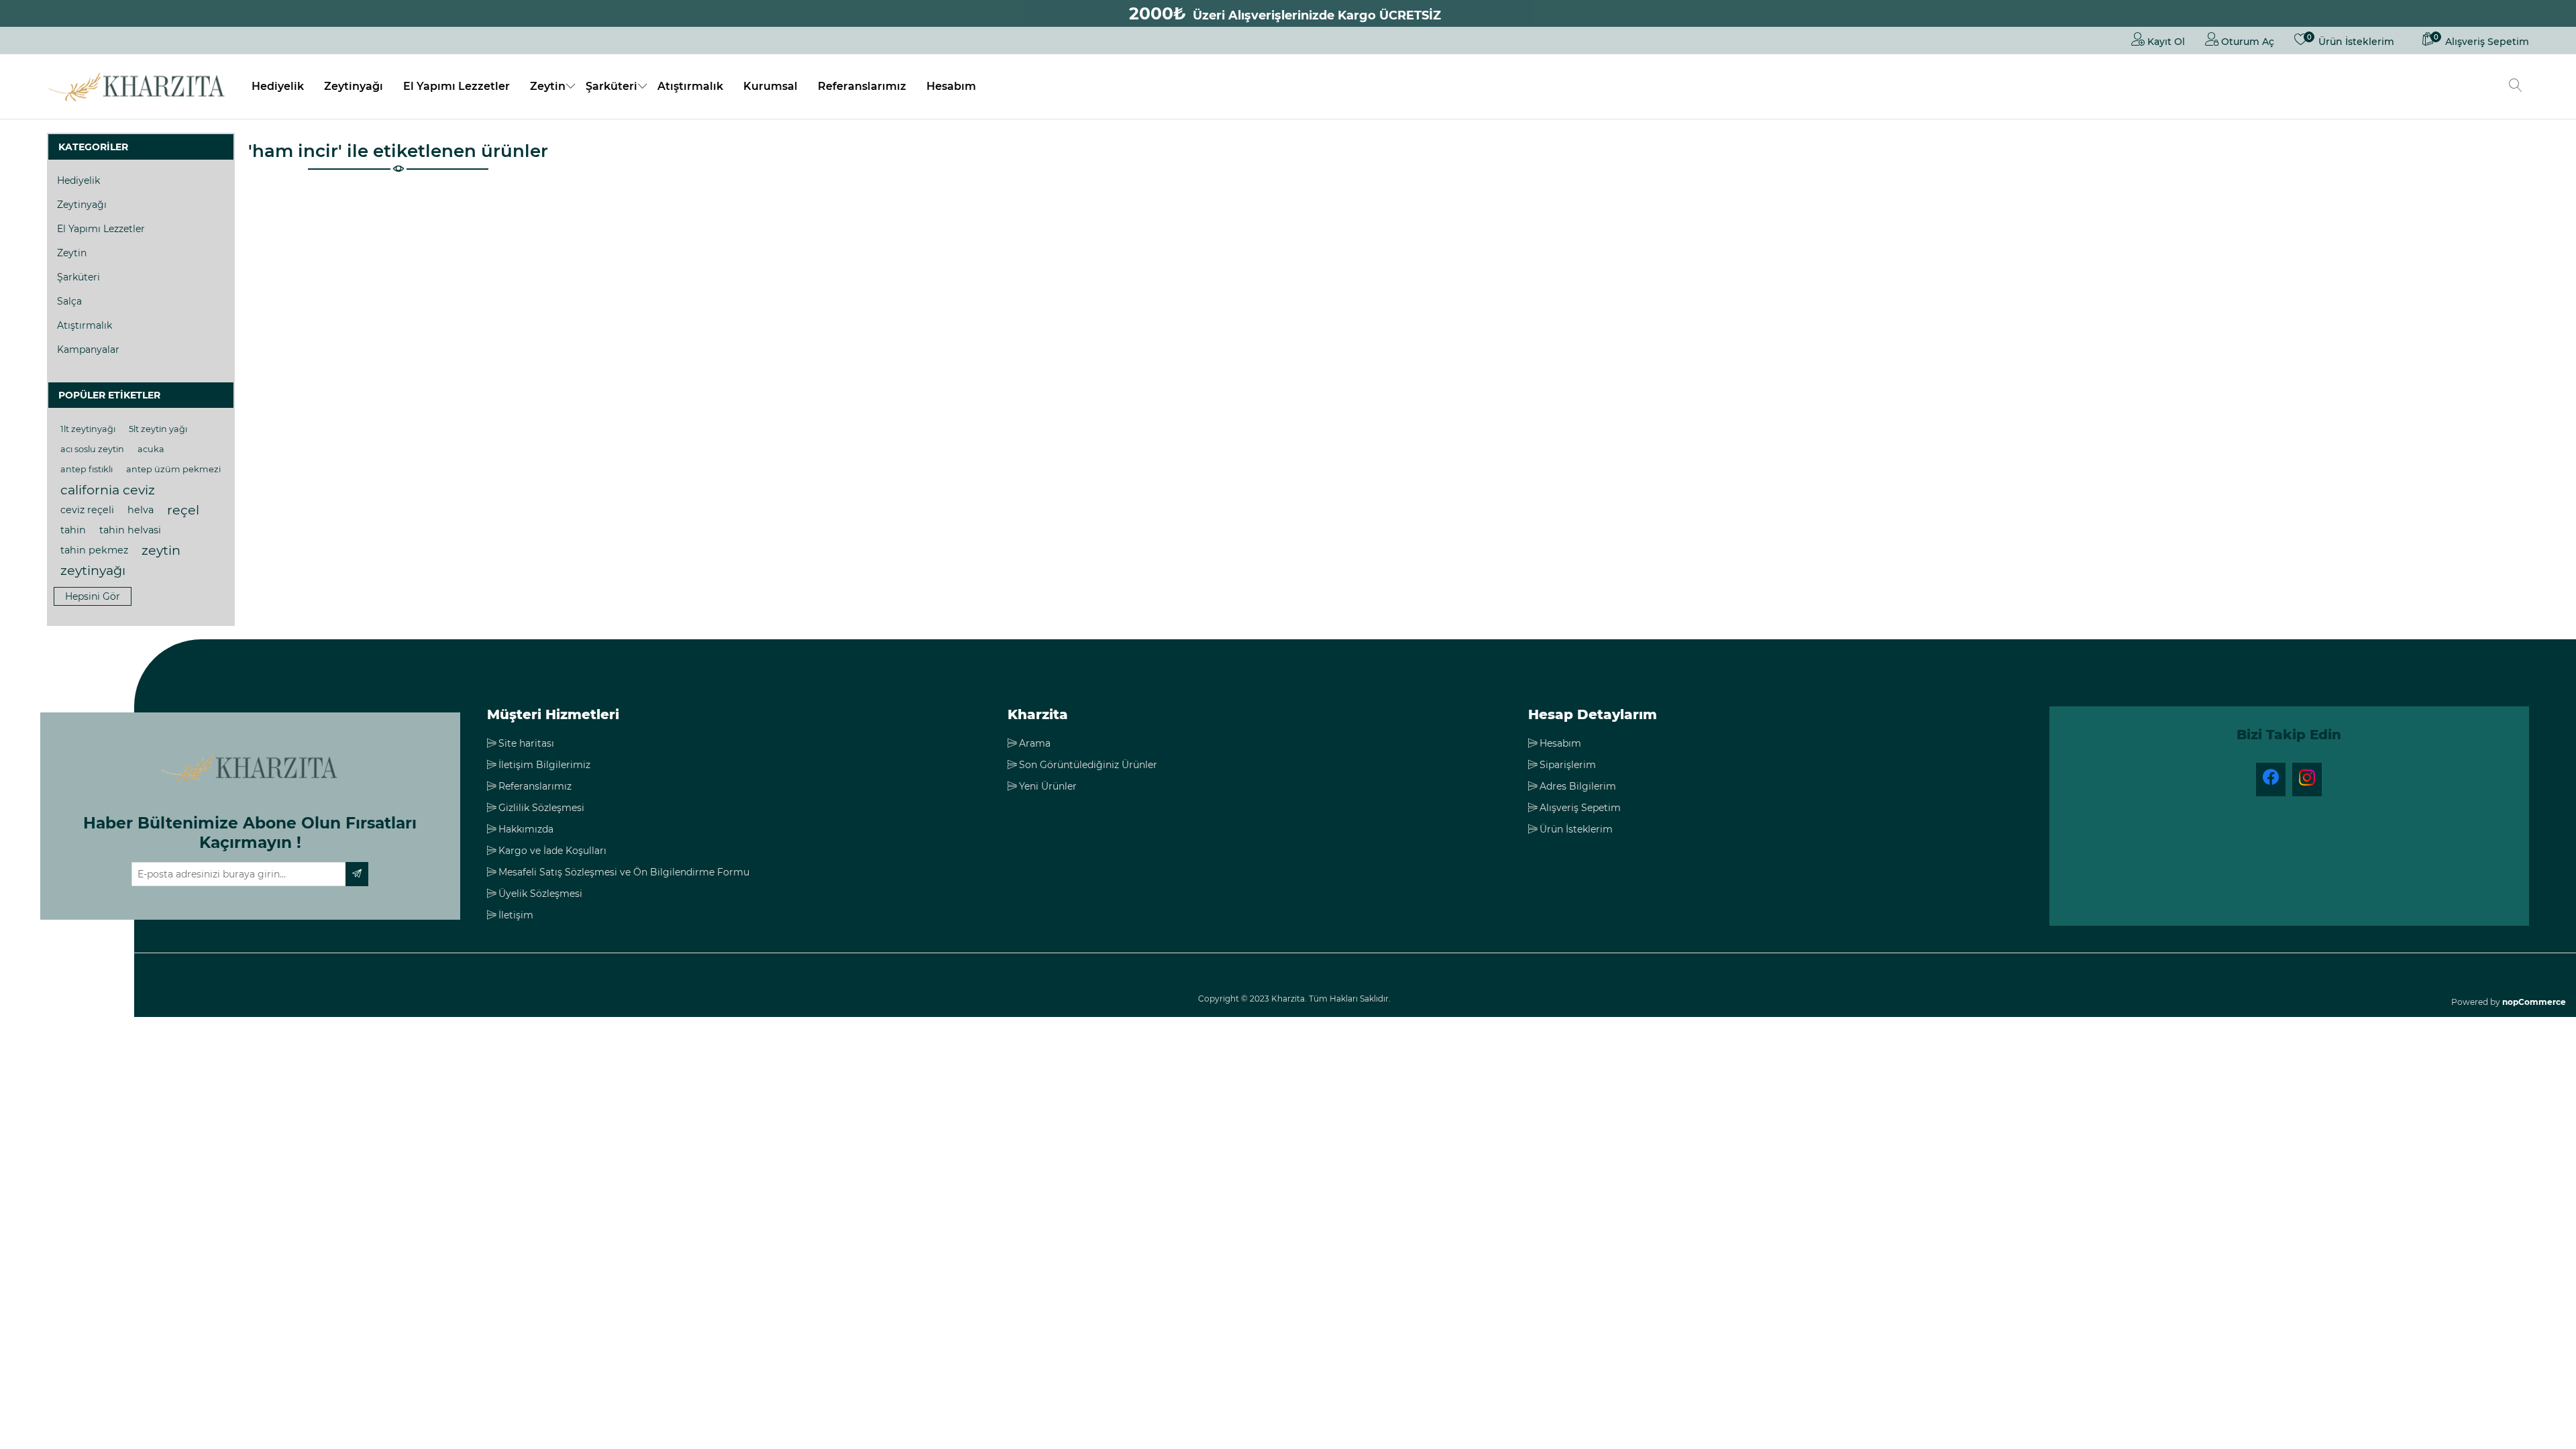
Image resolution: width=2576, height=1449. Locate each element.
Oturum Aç (2246, 42)
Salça (69, 301)
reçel (183, 510)
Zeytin (548, 86)
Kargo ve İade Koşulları (552, 851)
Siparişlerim (1568, 765)
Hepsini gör (93, 596)
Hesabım (951, 86)
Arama (1035, 743)
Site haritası (526, 743)
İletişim (516, 915)
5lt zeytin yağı (158, 429)
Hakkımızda (526, 829)
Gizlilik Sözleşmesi (541, 808)
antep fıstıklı (87, 469)
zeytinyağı (93, 570)
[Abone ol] (357, 874)
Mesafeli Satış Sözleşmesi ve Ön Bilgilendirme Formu (624, 872)
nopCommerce (2534, 1002)
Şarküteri (611, 86)
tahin (73, 530)
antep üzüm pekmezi (173, 469)
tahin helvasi (130, 530)
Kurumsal (770, 86)
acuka (151, 449)
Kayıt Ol (2165, 42)
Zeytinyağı (354, 86)
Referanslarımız (862, 86)
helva (141, 510)
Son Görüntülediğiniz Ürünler (1088, 765)
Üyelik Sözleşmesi (540, 894)
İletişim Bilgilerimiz (544, 765)
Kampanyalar (88, 350)
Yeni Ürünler (1048, 786)
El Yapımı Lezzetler (457, 86)
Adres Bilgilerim (1578, 786)
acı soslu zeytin (92, 449)
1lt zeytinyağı (88, 429)
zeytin (161, 550)
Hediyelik (278, 86)
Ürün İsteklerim (1576, 829)
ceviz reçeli (87, 510)
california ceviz (108, 490)
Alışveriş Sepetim (1580, 808)
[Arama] (2516, 87)
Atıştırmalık (690, 86)
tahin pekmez (94, 550)
